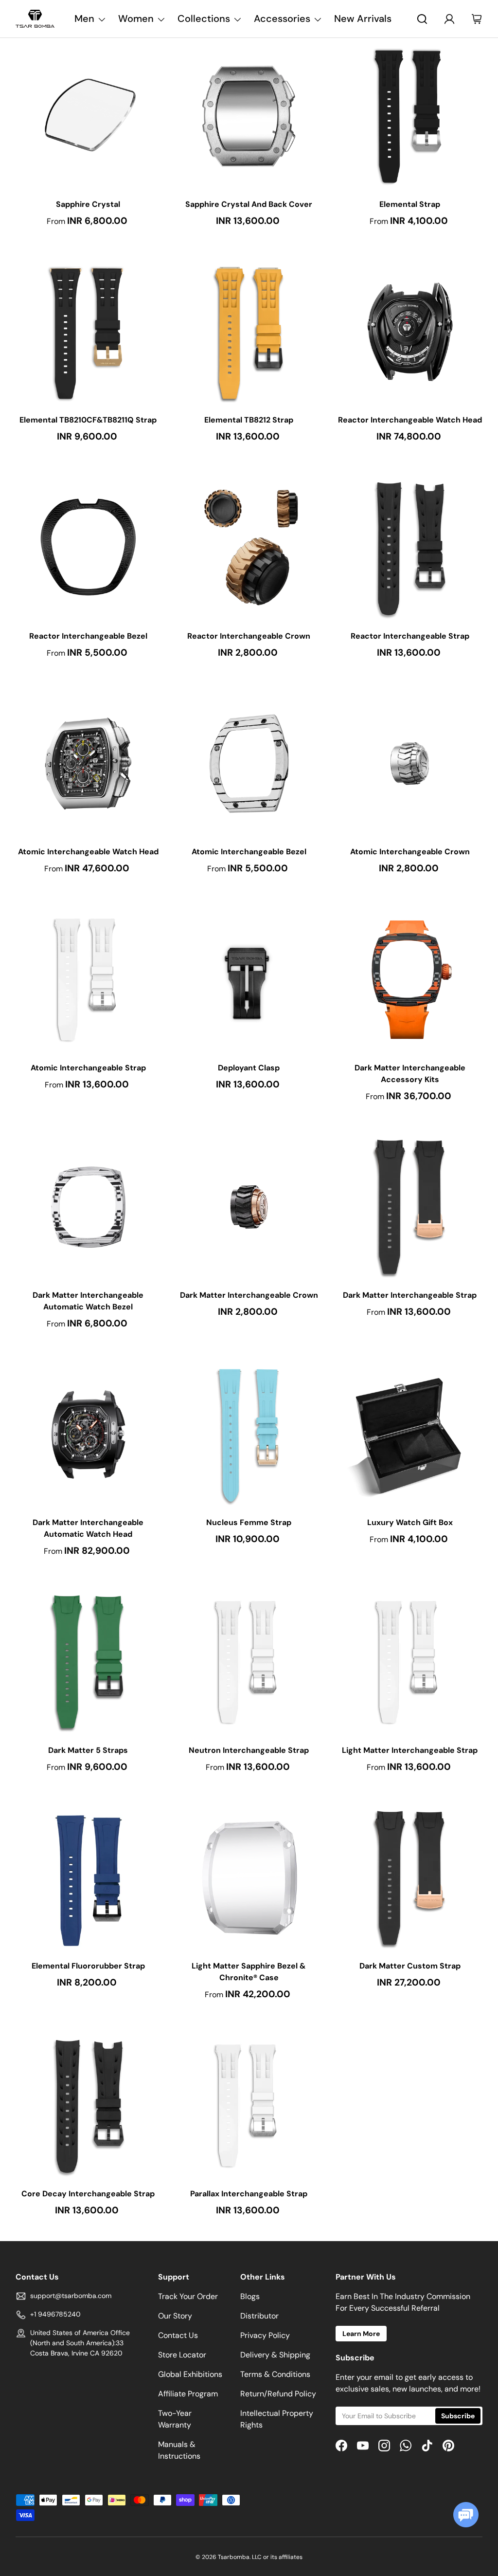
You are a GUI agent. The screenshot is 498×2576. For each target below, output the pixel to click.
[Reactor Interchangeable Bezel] (88, 548)
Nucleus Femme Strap (249, 1522)
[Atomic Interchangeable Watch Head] (88, 764)
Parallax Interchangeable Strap (249, 2194)
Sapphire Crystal (88, 204)
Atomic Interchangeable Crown (410, 852)
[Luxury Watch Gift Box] (410, 1435)
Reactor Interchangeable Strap (410, 636)
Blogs (250, 2296)
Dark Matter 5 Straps (88, 1750)
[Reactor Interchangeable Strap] (410, 548)
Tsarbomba (234, 2557)
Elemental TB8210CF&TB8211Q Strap (88, 420)
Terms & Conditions (275, 2374)
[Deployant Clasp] (249, 980)
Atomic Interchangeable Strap (88, 1068)
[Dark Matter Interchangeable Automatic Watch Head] (88, 1435)
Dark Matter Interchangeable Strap (410, 1295)
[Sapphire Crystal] (88, 116)
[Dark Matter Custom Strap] (410, 1878)
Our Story (175, 2316)
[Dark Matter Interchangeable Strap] (410, 1207)
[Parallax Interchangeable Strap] (249, 2106)
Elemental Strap (410, 204)
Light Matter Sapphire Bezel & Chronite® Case (249, 1972)
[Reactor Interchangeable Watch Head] (410, 332)
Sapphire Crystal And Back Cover (249, 204)
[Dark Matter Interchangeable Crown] (249, 1207)
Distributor (259, 2316)
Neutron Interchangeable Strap (249, 1750)
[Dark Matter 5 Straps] (88, 1662)
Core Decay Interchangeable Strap (88, 2194)
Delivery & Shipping (275, 2355)
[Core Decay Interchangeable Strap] (88, 2106)
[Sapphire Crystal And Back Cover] (249, 116)
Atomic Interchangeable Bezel (249, 852)
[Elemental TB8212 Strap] (249, 332)
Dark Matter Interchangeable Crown (249, 1295)
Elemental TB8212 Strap (249, 420)
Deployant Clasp (249, 1068)
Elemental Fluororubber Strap (88, 1966)
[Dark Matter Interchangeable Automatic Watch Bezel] (88, 1207)
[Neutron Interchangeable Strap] (249, 1662)
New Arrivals (363, 18)
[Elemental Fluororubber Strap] (88, 1878)
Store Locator (182, 2355)
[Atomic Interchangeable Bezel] (249, 764)
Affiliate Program (188, 2394)
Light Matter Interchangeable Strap (410, 1750)
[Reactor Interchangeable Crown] (249, 548)
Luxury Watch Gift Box (410, 1522)
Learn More (361, 2334)
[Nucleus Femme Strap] (249, 1435)
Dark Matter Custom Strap (410, 1966)
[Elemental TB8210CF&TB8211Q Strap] (88, 332)
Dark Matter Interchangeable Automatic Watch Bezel (88, 1301)
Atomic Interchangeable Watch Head (88, 852)
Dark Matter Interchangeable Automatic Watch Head (88, 1528)
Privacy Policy (265, 2335)
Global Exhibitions (190, 2374)
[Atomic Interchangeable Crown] (410, 764)
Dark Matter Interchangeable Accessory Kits (410, 1074)
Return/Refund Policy (278, 2394)
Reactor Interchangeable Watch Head (410, 420)
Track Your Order (188, 2296)
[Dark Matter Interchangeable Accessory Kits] (410, 980)
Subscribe (458, 2416)
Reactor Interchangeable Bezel (88, 636)
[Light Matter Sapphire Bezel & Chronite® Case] (249, 1878)
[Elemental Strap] (410, 116)
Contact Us (178, 2335)
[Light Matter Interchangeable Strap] (410, 1662)
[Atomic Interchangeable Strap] (88, 980)
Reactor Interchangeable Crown (249, 636)
